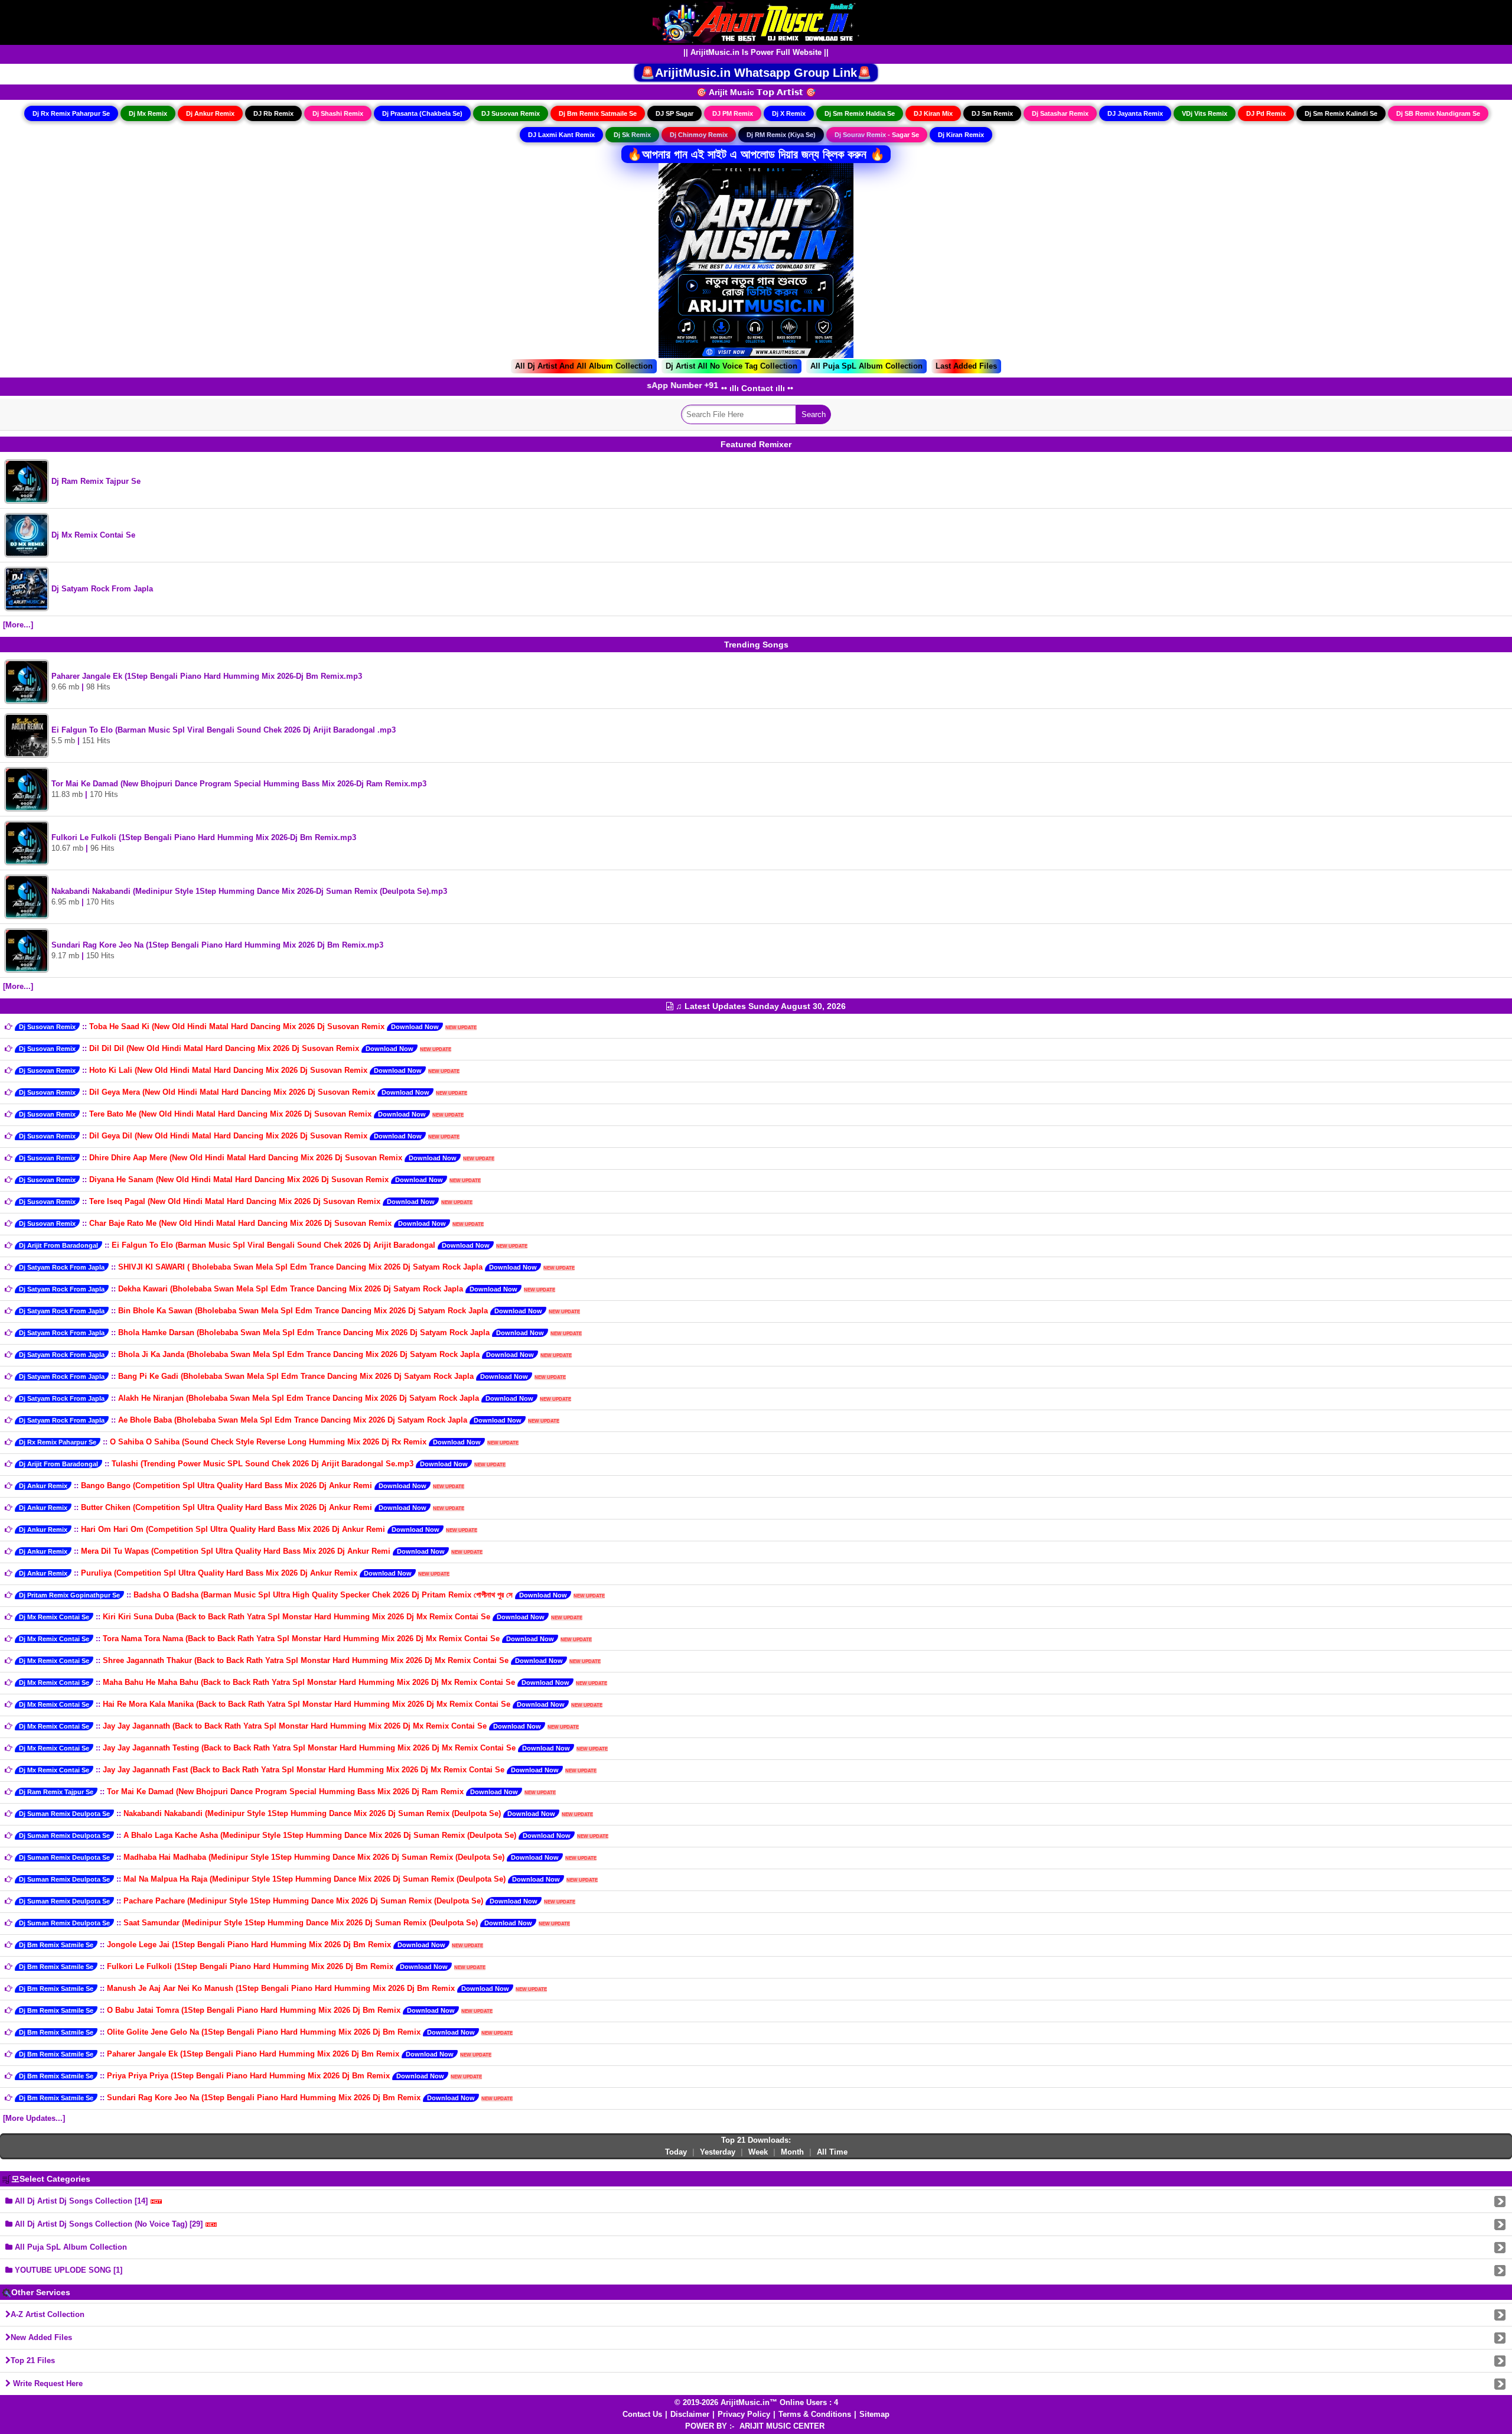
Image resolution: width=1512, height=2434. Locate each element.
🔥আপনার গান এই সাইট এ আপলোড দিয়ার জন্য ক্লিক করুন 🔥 (756, 154)
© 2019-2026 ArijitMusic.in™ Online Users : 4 (756, 2402)
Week (758, 2152)
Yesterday (718, 2152)
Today (676, 2152)
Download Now (415, 1027)
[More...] (18, 625)
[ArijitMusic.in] (756, 22)
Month (792, 2152)
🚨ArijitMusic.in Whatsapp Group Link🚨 (756, 73)
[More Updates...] (34, 2118)
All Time (832, 2152)
